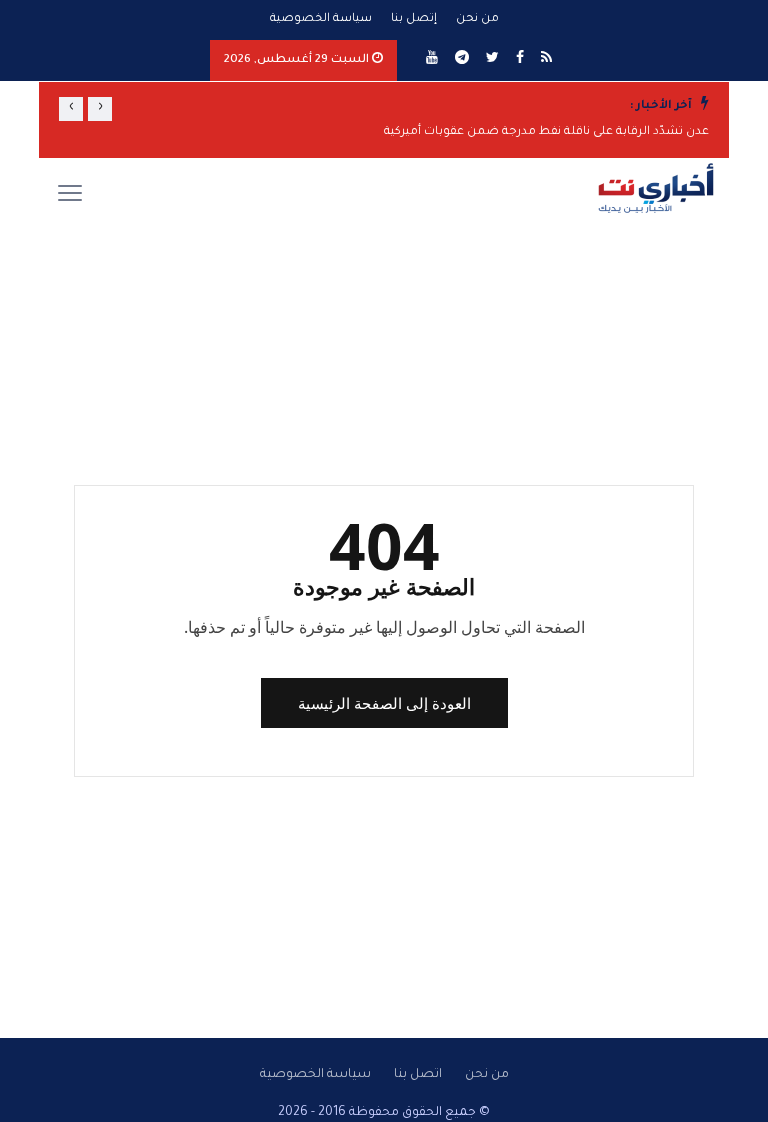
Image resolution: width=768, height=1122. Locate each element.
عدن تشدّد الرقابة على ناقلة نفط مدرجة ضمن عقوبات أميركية (546, 132)
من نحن (477, 19)
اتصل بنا (418, 1075)
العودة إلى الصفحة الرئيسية (384, 703)
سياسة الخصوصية (321, 19)
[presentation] (100, 109)
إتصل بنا (414, 19)
